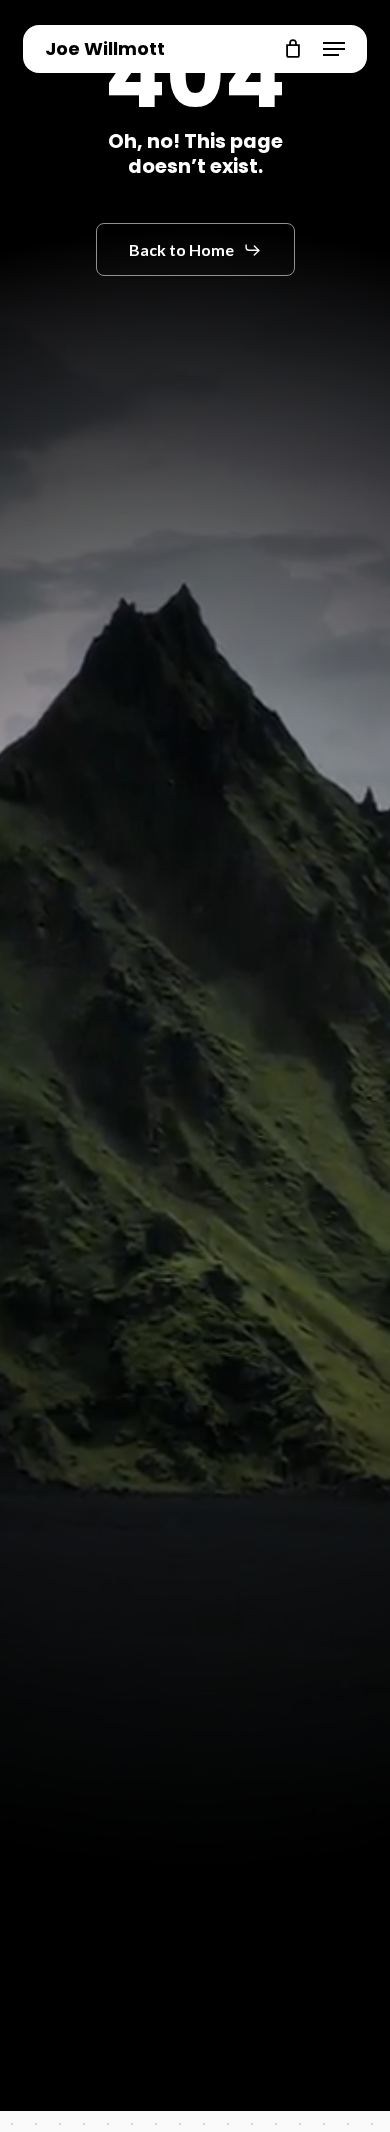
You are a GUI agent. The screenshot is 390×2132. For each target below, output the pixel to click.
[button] (334, 49)
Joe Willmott (105, 49)
